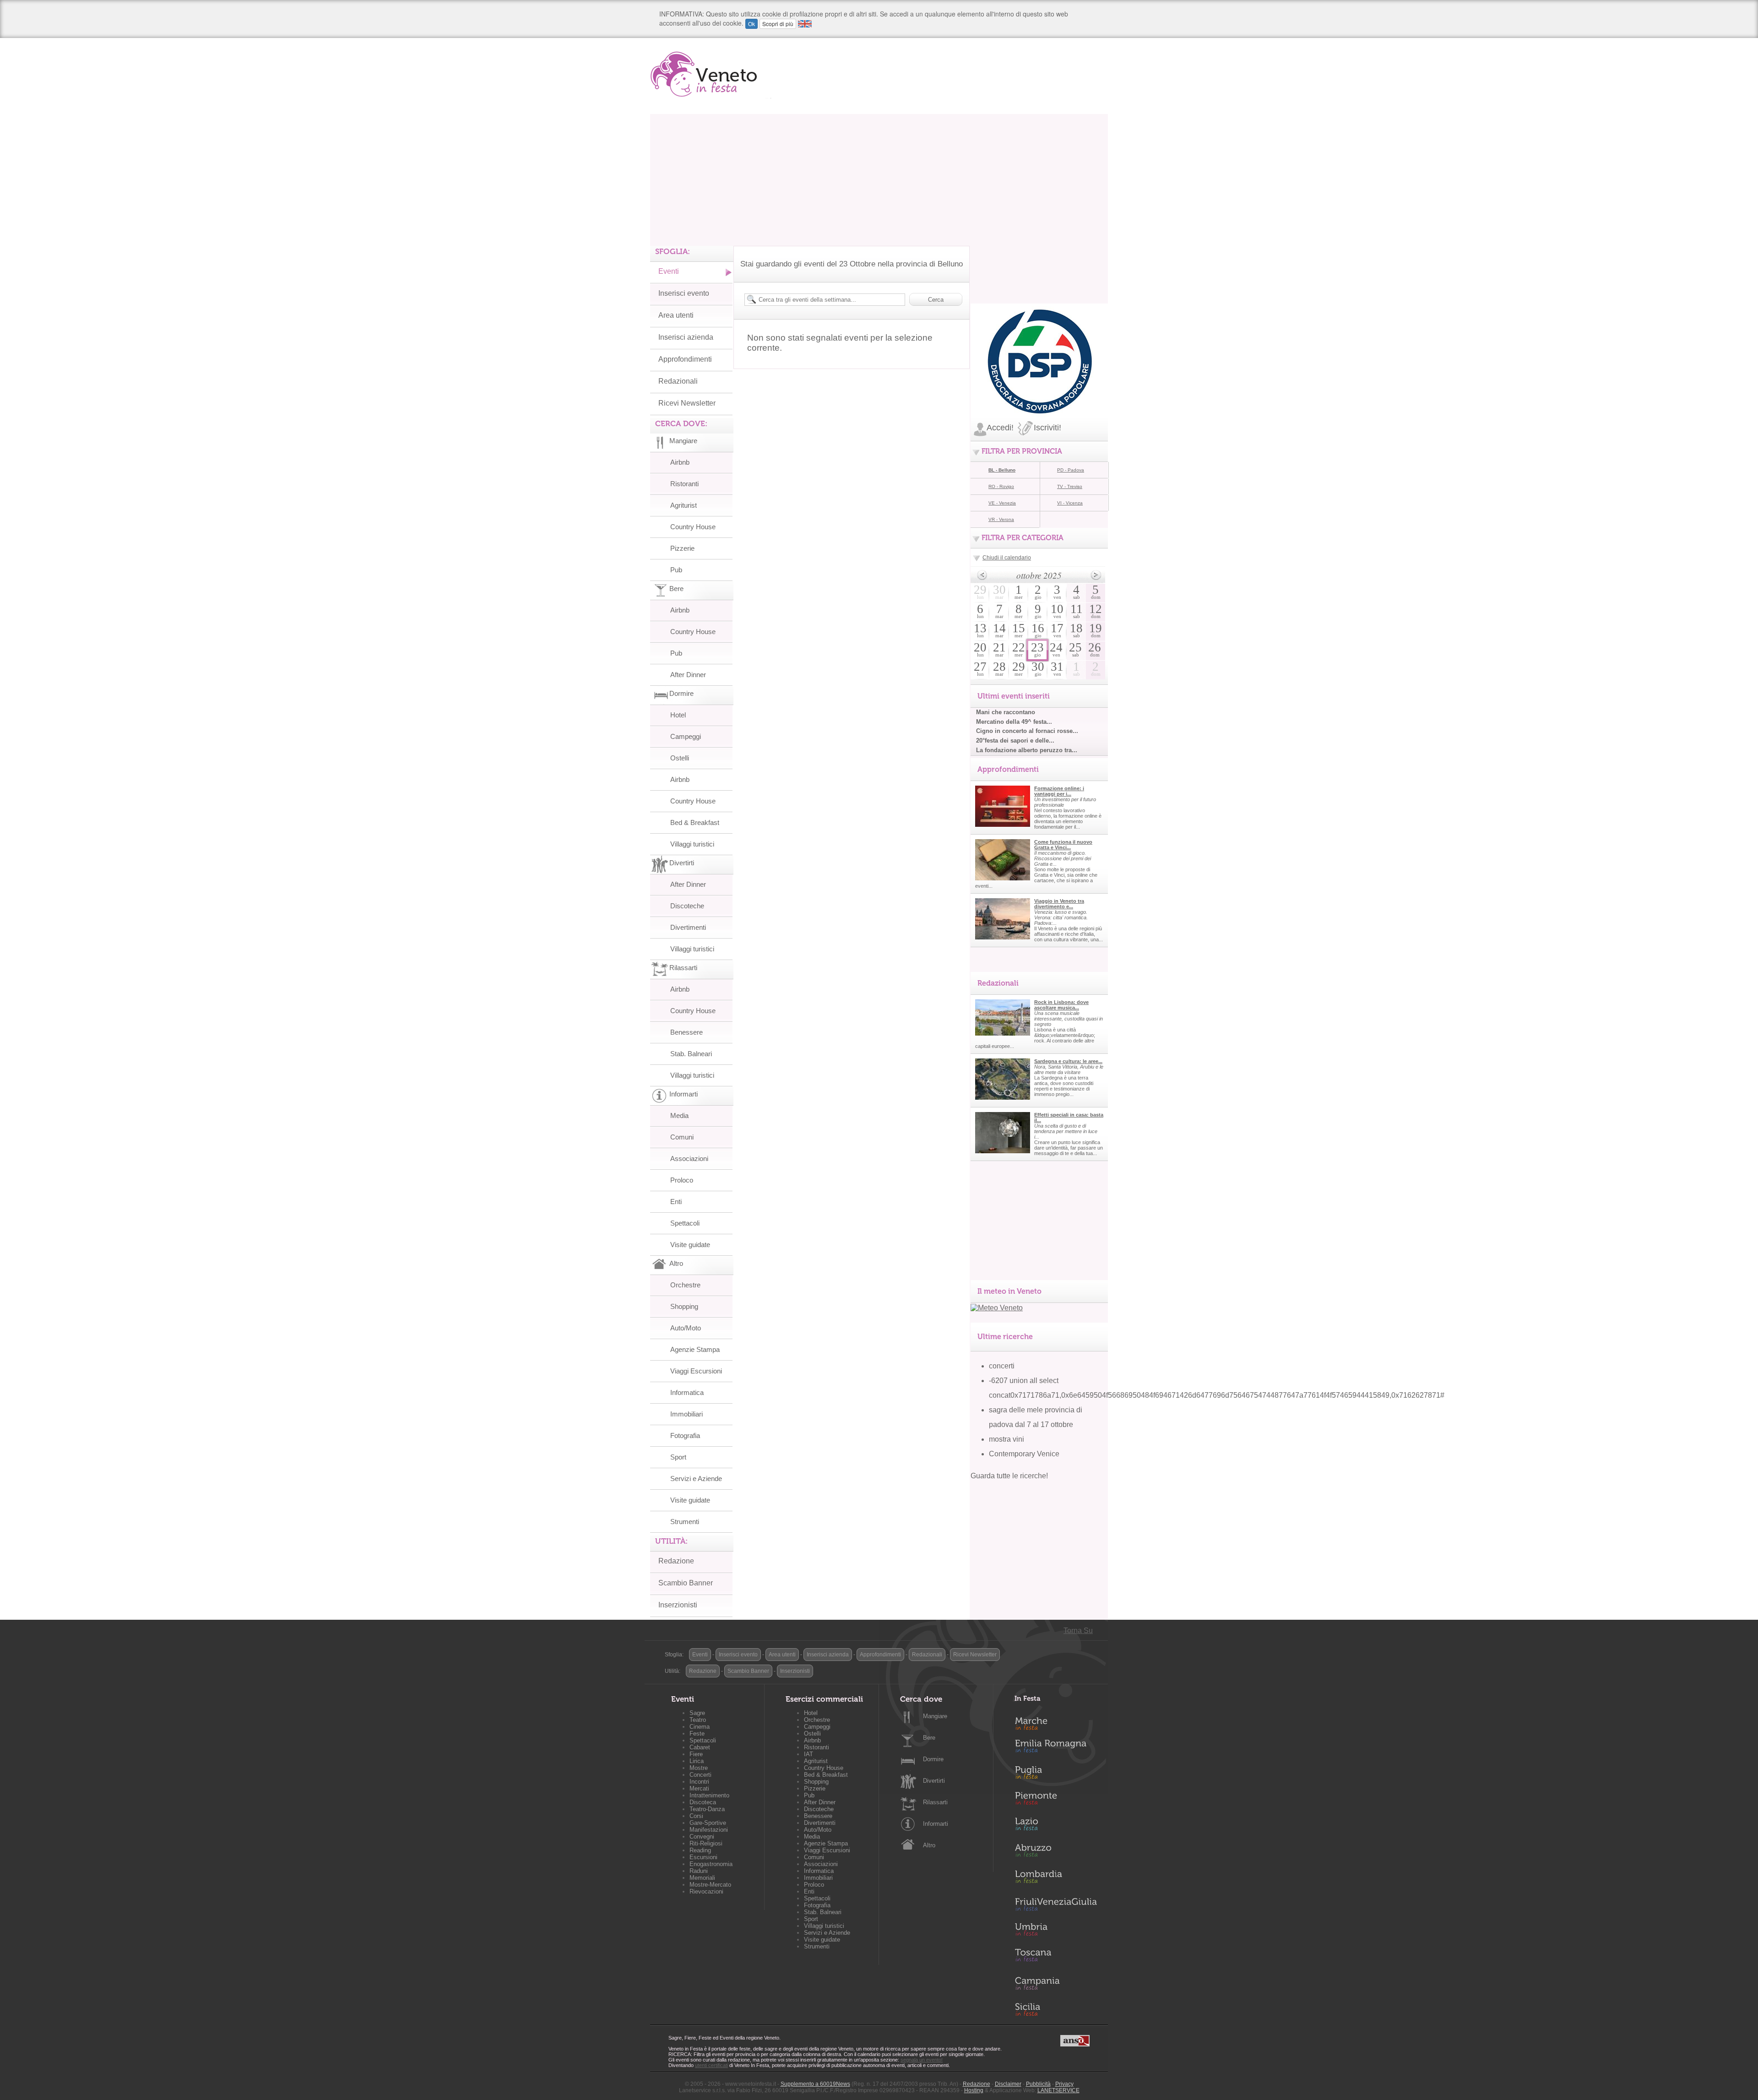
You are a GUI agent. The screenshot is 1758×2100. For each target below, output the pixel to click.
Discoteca (703, 1802)
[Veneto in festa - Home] (711, 74)
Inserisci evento (684, 293)
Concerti (700, 1775)
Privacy (1064, 2084)
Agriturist (684, 505)
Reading (700, 1850)
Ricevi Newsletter (687, 403)
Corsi (696, 1816)
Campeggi (686, 736)
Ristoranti (684, 484)
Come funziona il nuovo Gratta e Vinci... (1063, 845)
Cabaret (700, 1747)
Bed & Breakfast (695, 822)
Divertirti (934, 1781)
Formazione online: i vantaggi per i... (1059, 791)
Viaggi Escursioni (696, 1371)
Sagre (697, 1713)
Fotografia (685, 1435)
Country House (693, 527)
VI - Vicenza (1070, 503)
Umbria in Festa (1056, 1931)
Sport (678, 1457)
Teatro (698, 1720)
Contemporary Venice (1024, 1454)
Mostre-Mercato (710, 1885)
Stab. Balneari (691, 1054)
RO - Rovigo (1001, 486)
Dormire (933, 1759)
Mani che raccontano (1006, 712)
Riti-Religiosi (706, 1843)
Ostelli (680, 758)
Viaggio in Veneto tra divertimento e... (1059, 904)
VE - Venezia (1002, 503)
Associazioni (689, 1159)
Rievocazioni (706, 1891)
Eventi (669, 271)
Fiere (696, 1754)
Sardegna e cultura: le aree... (1068, 1061)
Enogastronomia (711, 1864)
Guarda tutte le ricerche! (1009, 1476)
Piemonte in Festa (1056, 1801)
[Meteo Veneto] (997, 1308)
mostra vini (1007, 1439)
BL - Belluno (1002, 470)
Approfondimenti (685, 359)
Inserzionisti (678, 1605)
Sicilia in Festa (1056, 2009)
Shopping (684, 1306)
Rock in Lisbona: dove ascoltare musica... (1061, 1005)
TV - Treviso (1070, 486)
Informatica (687, 1392)
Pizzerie (682, 548)
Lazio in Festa (1056, 1827)
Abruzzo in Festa (1056, 1853)
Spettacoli (685, 1223)
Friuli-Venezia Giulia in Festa (1056, 1905)
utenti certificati (711, 2065)
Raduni (699, 1871)
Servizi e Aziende (696, 1479)
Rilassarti (935, 1802)
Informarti (936, 1824)
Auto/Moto (686, 1328)
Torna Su (1078, 1631)
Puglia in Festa (1056, 1774)
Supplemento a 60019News (815, 2084)
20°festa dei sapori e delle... (1015, 741)
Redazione (676, 1561)
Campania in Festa (1056, 1983)
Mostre (699, 1768)
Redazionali (678, 381)
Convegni (702, 1837)
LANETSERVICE (1058, 2090)
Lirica (697, 1761)
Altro (929, 1845)
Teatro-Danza (707, 1809)
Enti (676, 1202)
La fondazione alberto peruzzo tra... (1027, 750)
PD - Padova (1071, 470)
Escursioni (703, 1857)
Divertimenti (688, 927)
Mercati (699, 1788)
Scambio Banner (686, 1583)
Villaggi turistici (692, 844)
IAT (808, 1754)
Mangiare (935, 1716)
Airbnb (680, 462)
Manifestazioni (709, 1830)
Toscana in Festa (1056, 1957)
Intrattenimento (709, 1795)
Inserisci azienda (686, 337)
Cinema (700, 1727)
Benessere (686, 1032)
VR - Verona (1001, 519)
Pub (676, 570)
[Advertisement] (879, 178)
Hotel (678, 715)
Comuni (682, 1137)
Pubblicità (1038, 2084)
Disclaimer (1008, 2084)
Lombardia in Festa (1056, 1879)
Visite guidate (690, 1245)
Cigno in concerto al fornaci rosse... (1027, 731)
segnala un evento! (922, 2060)
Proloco (682, 1180)
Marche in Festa (1056, 1722)
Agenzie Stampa (695, 1349)
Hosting (974, 2090)
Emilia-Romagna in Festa (1056, 1748)
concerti (1002, 1366)
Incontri (699, 1782)
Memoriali (702, 1878)
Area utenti (676, 315)
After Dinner (688, 675)
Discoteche (687, 906)
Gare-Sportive (708, 1823)
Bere (929, 1738)
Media (679, 1115)
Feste (697, 1734)
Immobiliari (686, 1414)
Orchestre (685, 1285)
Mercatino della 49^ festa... (1014, 722)
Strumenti (685, 1522)
